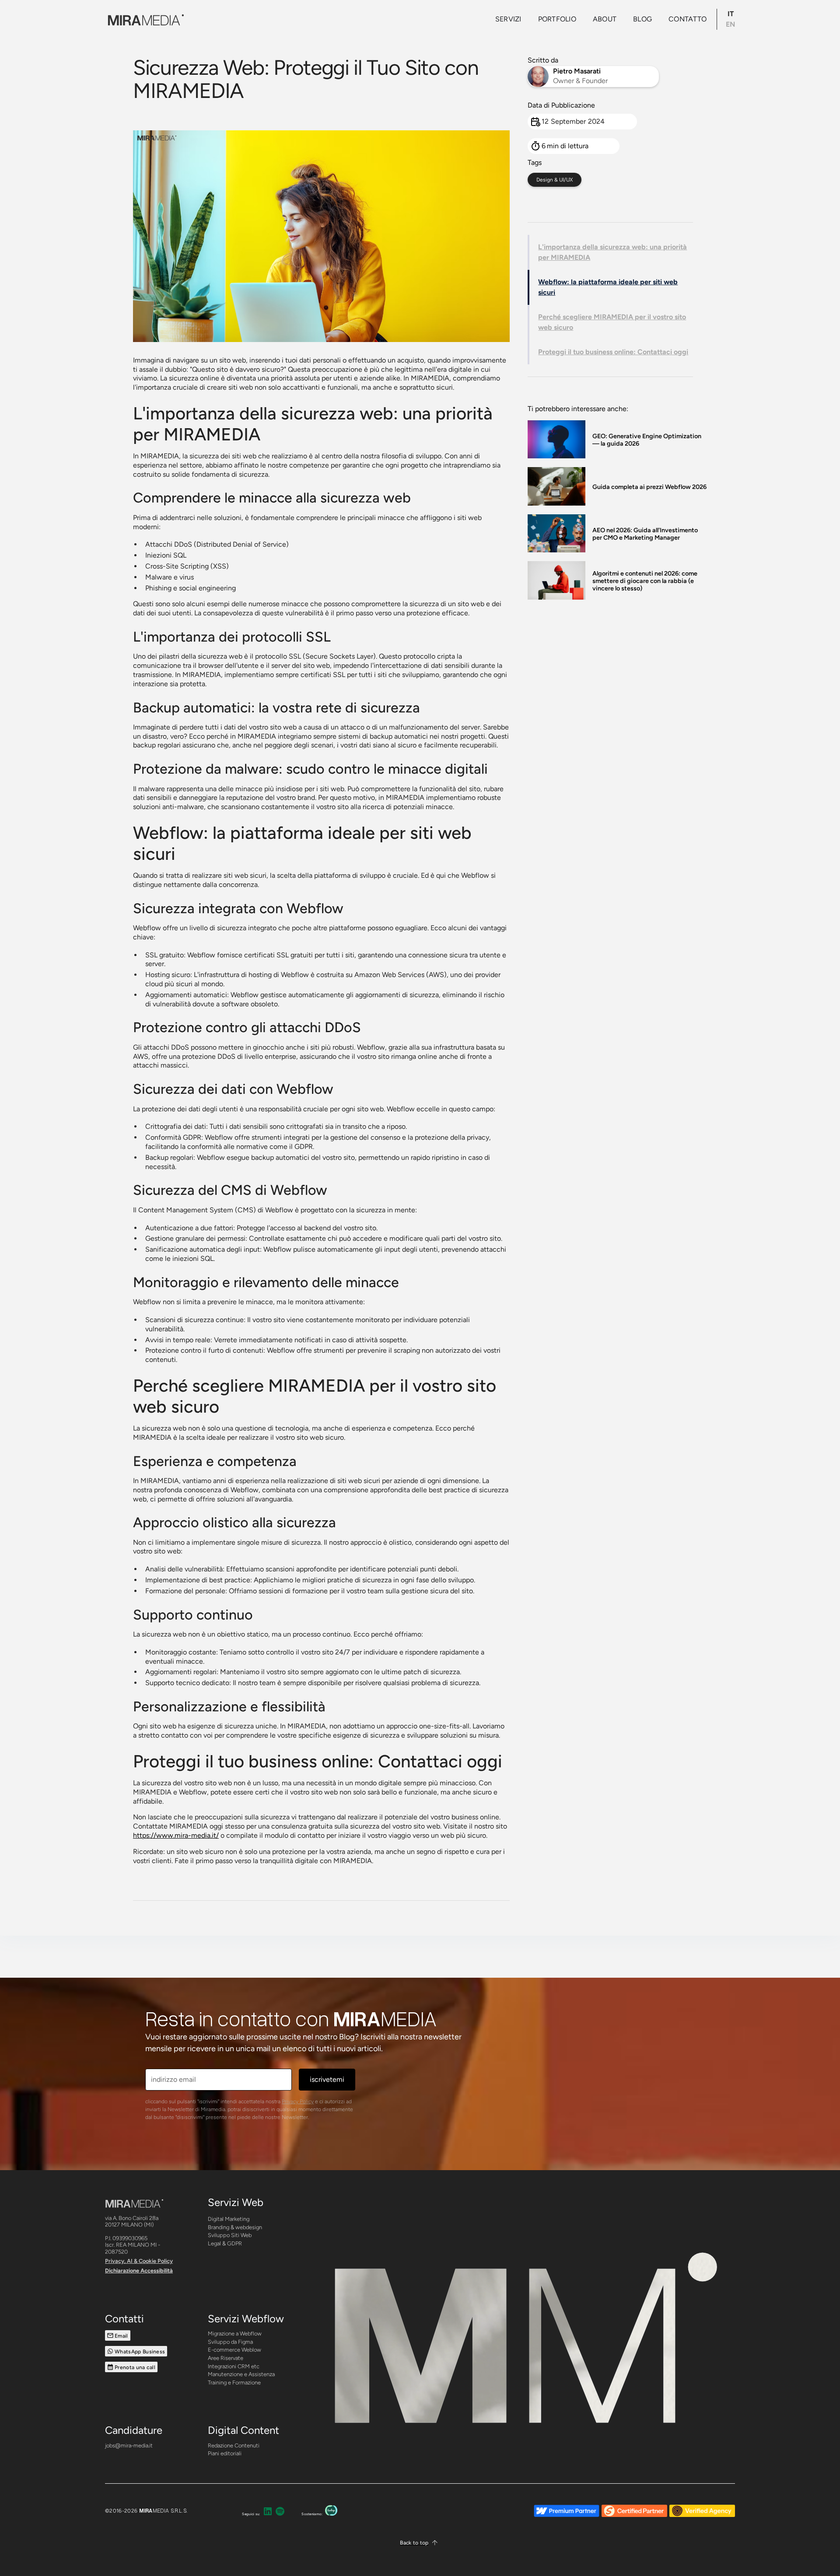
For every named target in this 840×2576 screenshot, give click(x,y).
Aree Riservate (226, 2358)
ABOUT (605, 19)
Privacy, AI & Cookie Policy (139, 2261)
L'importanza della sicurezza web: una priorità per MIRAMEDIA (612, 252)
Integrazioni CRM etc (234, 2366)
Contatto (688, 19)
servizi (508, 19)
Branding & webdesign (235, 2227)
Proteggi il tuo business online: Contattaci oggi (613, 352)
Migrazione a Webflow (235, 2333)
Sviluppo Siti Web (230, 2235)
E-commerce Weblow (234, 2350)
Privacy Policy (298, 2101)
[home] (144, 19)
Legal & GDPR (225, 2243)
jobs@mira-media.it (129, 2445)
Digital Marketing (229, 2219)
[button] (420, 2543)
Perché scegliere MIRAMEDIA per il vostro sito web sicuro (612, 322)
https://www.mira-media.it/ (176, 1835)
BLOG (642, 19)
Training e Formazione (234, 2382)
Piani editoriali (225, 2453)
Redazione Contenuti (234, 2445)
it (731, 14)
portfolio (557, 19)
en (730, 24)
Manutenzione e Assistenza (241, 2374)
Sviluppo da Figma (230, 2342)
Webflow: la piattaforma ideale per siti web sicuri (608, 287)
